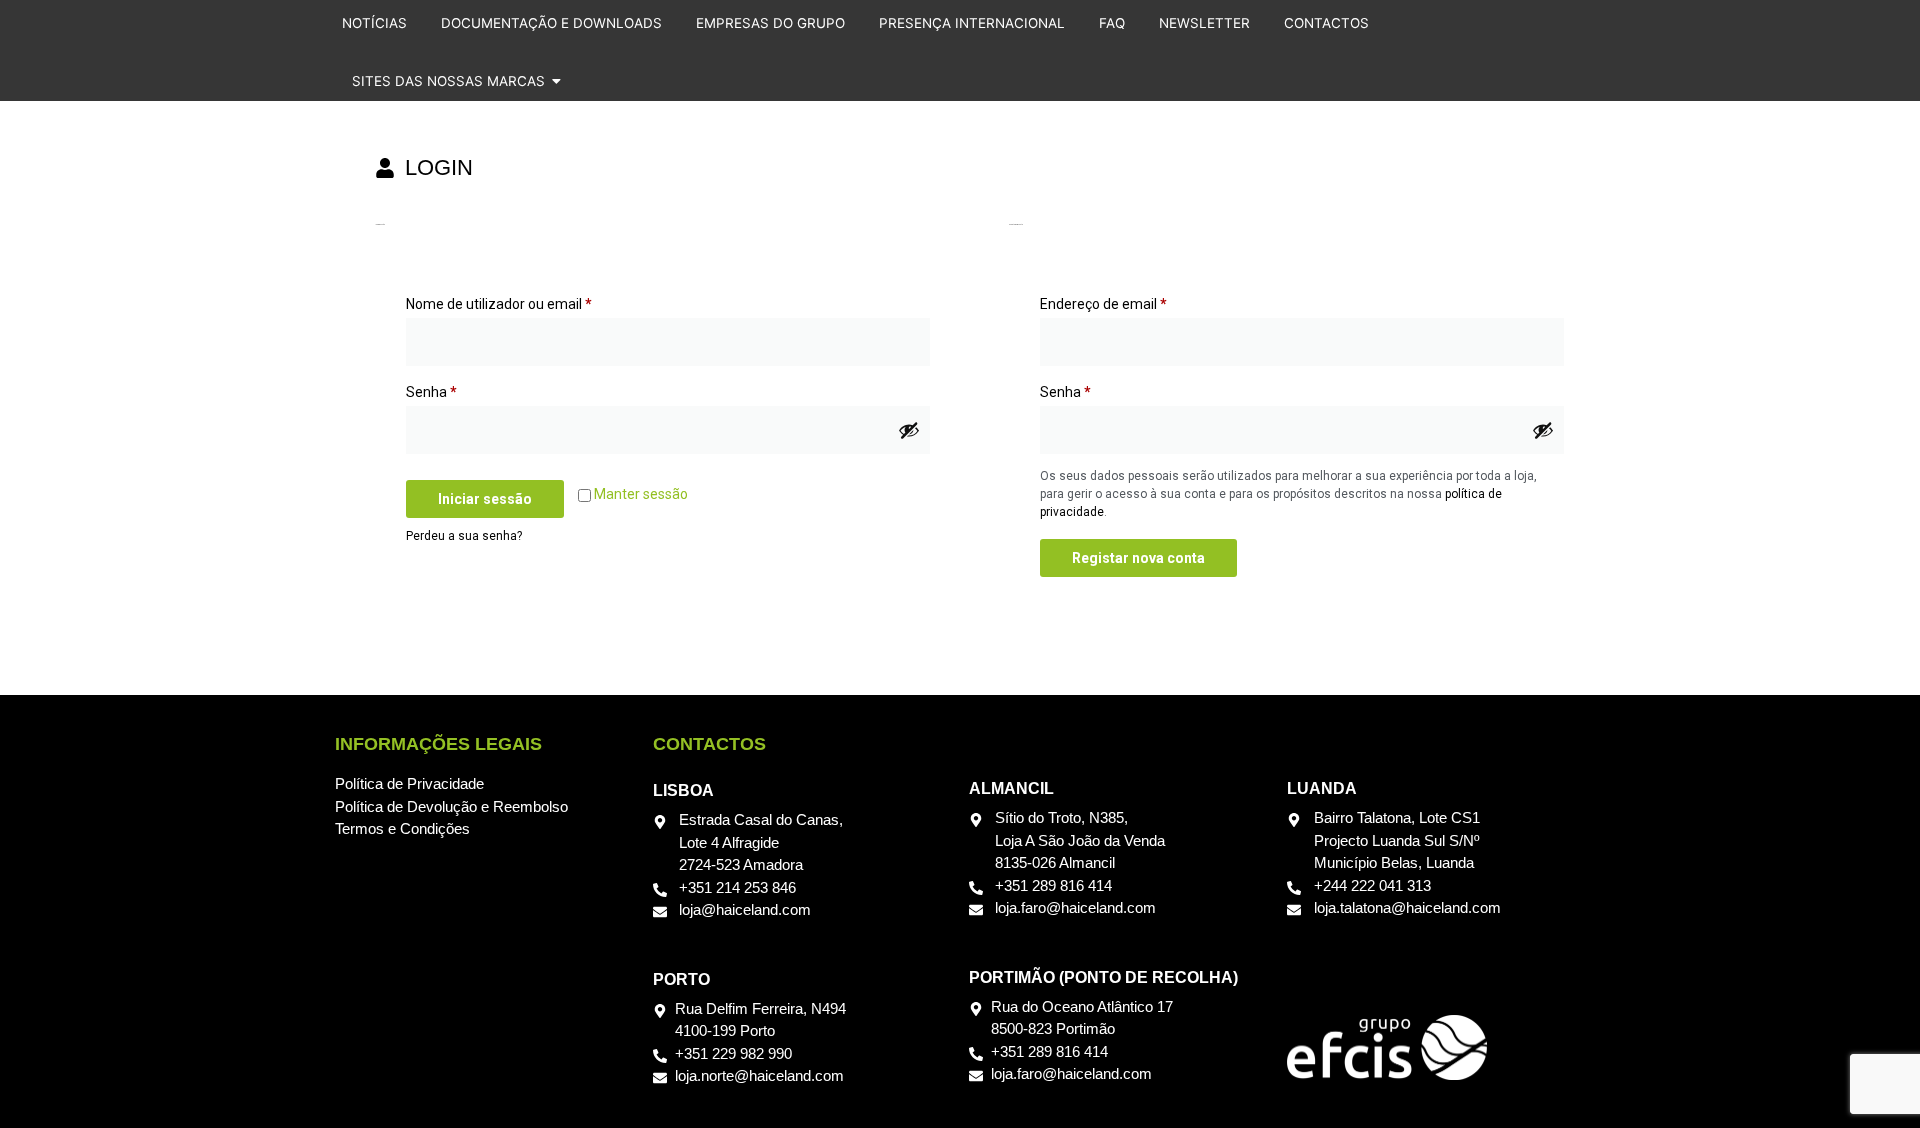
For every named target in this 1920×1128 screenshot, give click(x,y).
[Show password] (909, 430)
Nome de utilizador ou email (534, 301)
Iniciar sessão (485, 499)
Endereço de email (1138, 301)
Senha (466, 389)
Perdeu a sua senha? (464, 536)
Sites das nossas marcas (448, 81)
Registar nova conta (1138, 558)
